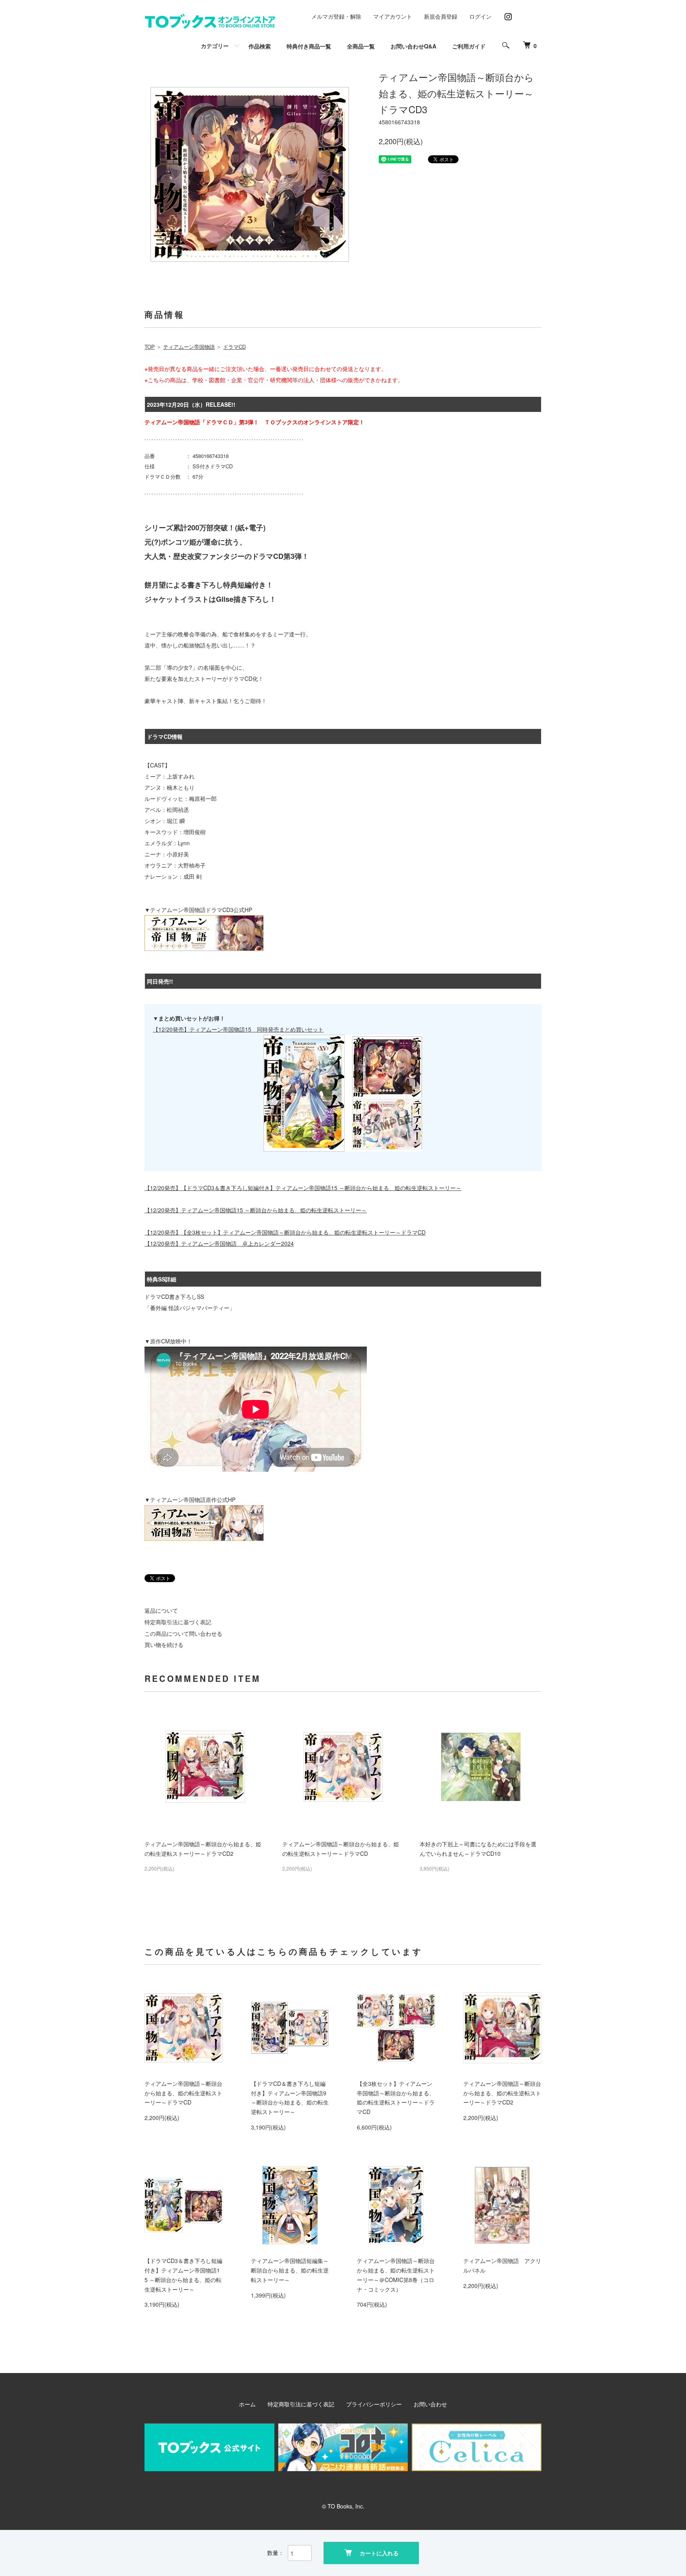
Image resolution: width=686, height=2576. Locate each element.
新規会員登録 (441, 16)
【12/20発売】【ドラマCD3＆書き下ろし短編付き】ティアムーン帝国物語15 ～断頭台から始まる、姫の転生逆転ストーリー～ (303, 1188)
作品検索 (260, 46)
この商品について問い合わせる (183, 1633)
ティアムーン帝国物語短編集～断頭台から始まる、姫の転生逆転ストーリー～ (290, 2270)
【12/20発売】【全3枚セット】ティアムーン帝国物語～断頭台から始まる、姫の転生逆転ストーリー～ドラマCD (285, 1232)
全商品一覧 (361, 46)
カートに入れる (379, 2553)
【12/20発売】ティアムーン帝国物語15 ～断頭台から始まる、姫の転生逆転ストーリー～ (256, 1210)
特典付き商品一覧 (309, 46)
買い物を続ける (164, 1645)
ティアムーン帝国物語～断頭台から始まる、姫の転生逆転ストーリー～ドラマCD (183, 2093)
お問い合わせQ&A (413, 46)
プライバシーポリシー (374, 2404)
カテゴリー (215, 46)
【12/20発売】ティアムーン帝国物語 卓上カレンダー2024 (219, 1243)
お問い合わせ (430, 2404)
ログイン (480, 16)
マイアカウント (393, 16)
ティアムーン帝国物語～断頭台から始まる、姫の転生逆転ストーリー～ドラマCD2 (502, 2093)
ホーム (247, 2404)
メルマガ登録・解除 (336, 16)
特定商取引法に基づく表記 (178, 1622)
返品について (161, 1610)
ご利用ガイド (469, 46)
